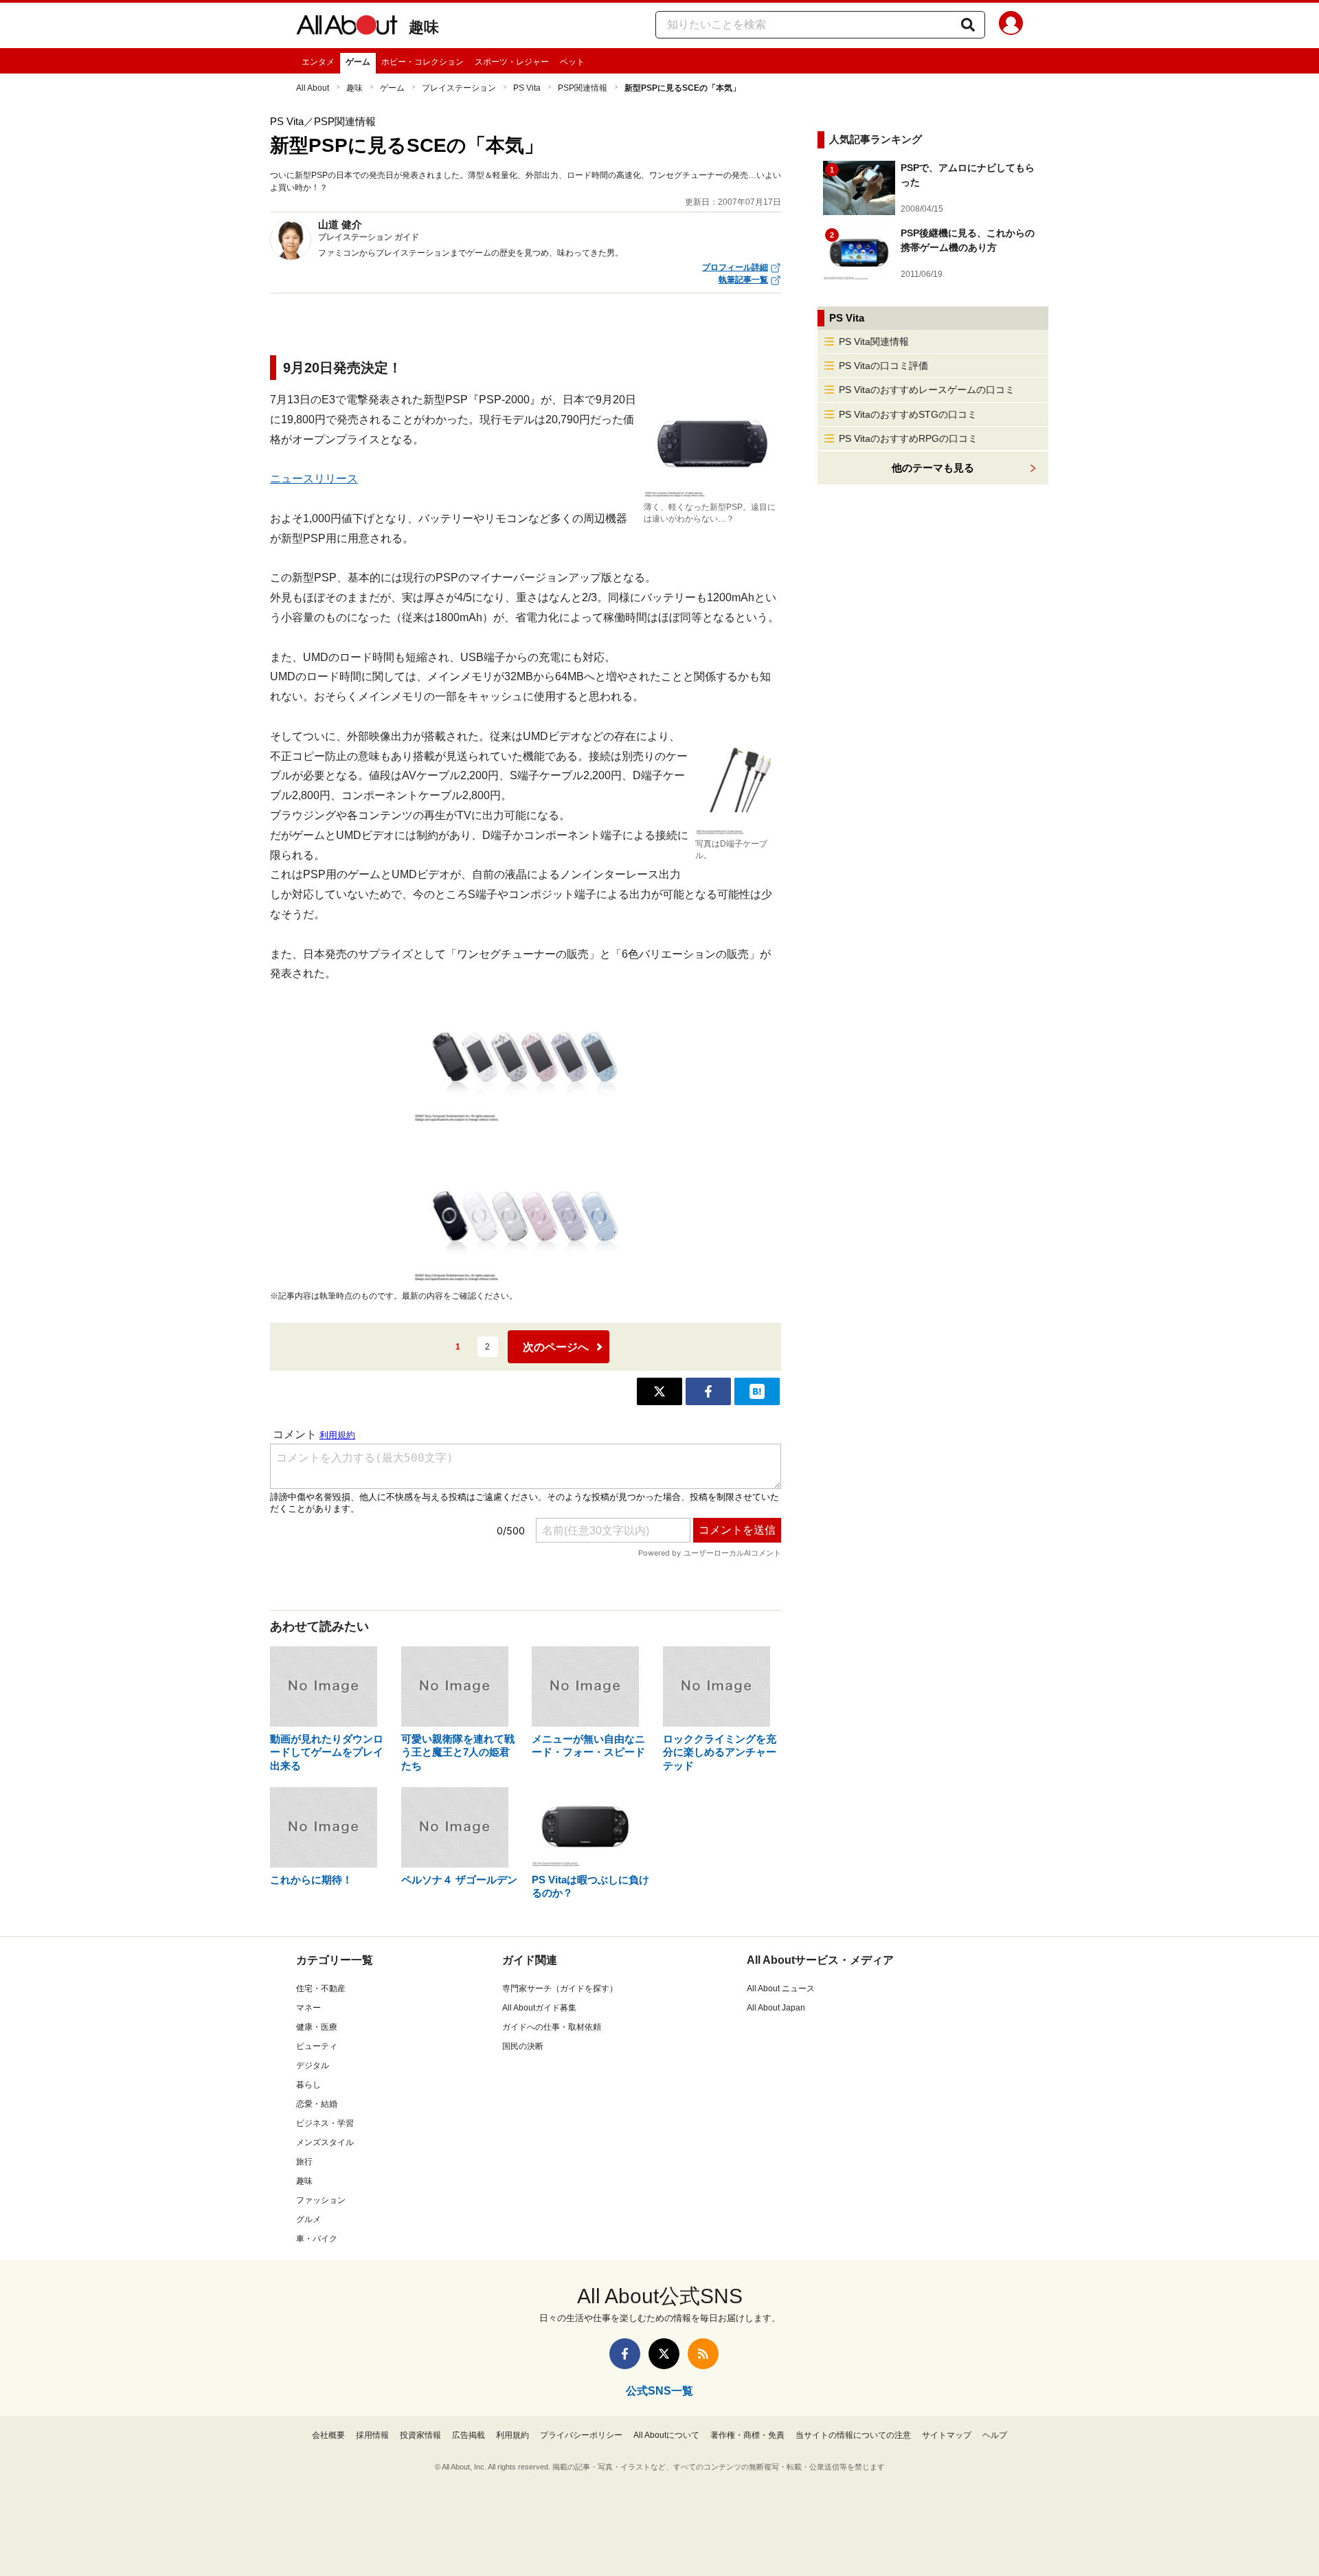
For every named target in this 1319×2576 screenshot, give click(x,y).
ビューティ (317, 2046)
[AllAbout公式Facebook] (625, 2354)
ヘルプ (995, 2435)
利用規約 (512, 2435)
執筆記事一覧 (743, 280)
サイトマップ (947, 2435)
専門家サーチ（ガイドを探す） (560, 1989)
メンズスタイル (325, 2142)
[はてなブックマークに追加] (757, 1391)
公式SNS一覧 (659, 2391)
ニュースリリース (314, 479)
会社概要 (328, 2435)
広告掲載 (469, 2435)
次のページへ (556, 1347)
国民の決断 (523, 2046)
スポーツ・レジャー (512, 62)
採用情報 (372, 2435)
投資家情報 (420, 2435)
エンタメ (318, 62)
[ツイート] (659, 1391)
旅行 (304, 2162)
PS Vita (527, 88)
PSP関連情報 (583, 88)
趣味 (424, 27)
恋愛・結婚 (317, 2104)
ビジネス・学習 (325, 2123)
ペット (572, 62)
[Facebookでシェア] (708, 1391)
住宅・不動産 (321, 1989)
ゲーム (358, 62)
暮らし (308, 2085)
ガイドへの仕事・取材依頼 (552, 2027)
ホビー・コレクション (422, 62)
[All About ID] (1011, 25)
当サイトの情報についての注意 (853, 2435)
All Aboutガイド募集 (539, 2008)
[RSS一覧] (703, 2354)
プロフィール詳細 (735, 267)
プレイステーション (459, 88)
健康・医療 (317, 2027)
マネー (308, 2008)
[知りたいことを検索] (968, 25)
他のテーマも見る (933, 468)
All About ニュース (781, 1989)
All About (313, 88)
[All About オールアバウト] (347, 27)
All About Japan (776, 2008)
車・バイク (317, 2239)
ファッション (321, 2200)
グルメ (308, 2219)
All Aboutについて (666, 2435)
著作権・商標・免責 (747, 2435)
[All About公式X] (664, 2354)
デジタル (313, 2065)
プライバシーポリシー (581, 2435)
